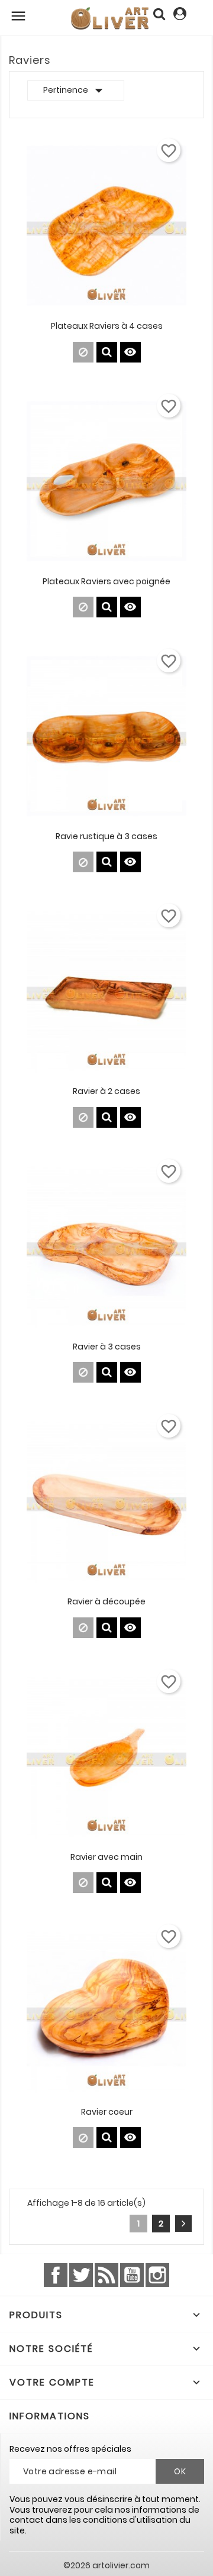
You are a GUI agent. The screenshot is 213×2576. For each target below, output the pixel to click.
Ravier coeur (107, 2112)
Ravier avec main (106, 1857)
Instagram (157, 2275)
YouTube (132, 2275)
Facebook (56, 2275)
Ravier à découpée (106, 1601)
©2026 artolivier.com (106, 2565)
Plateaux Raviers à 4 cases (107, 326)
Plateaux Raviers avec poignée (106, 581)
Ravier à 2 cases (106, 1091)
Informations (50, 2416)
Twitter (81, 2275)
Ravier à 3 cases (107, 1347)
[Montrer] (107, 352)
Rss (106, 2275)
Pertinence (75, 90)
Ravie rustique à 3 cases (106, 836)
